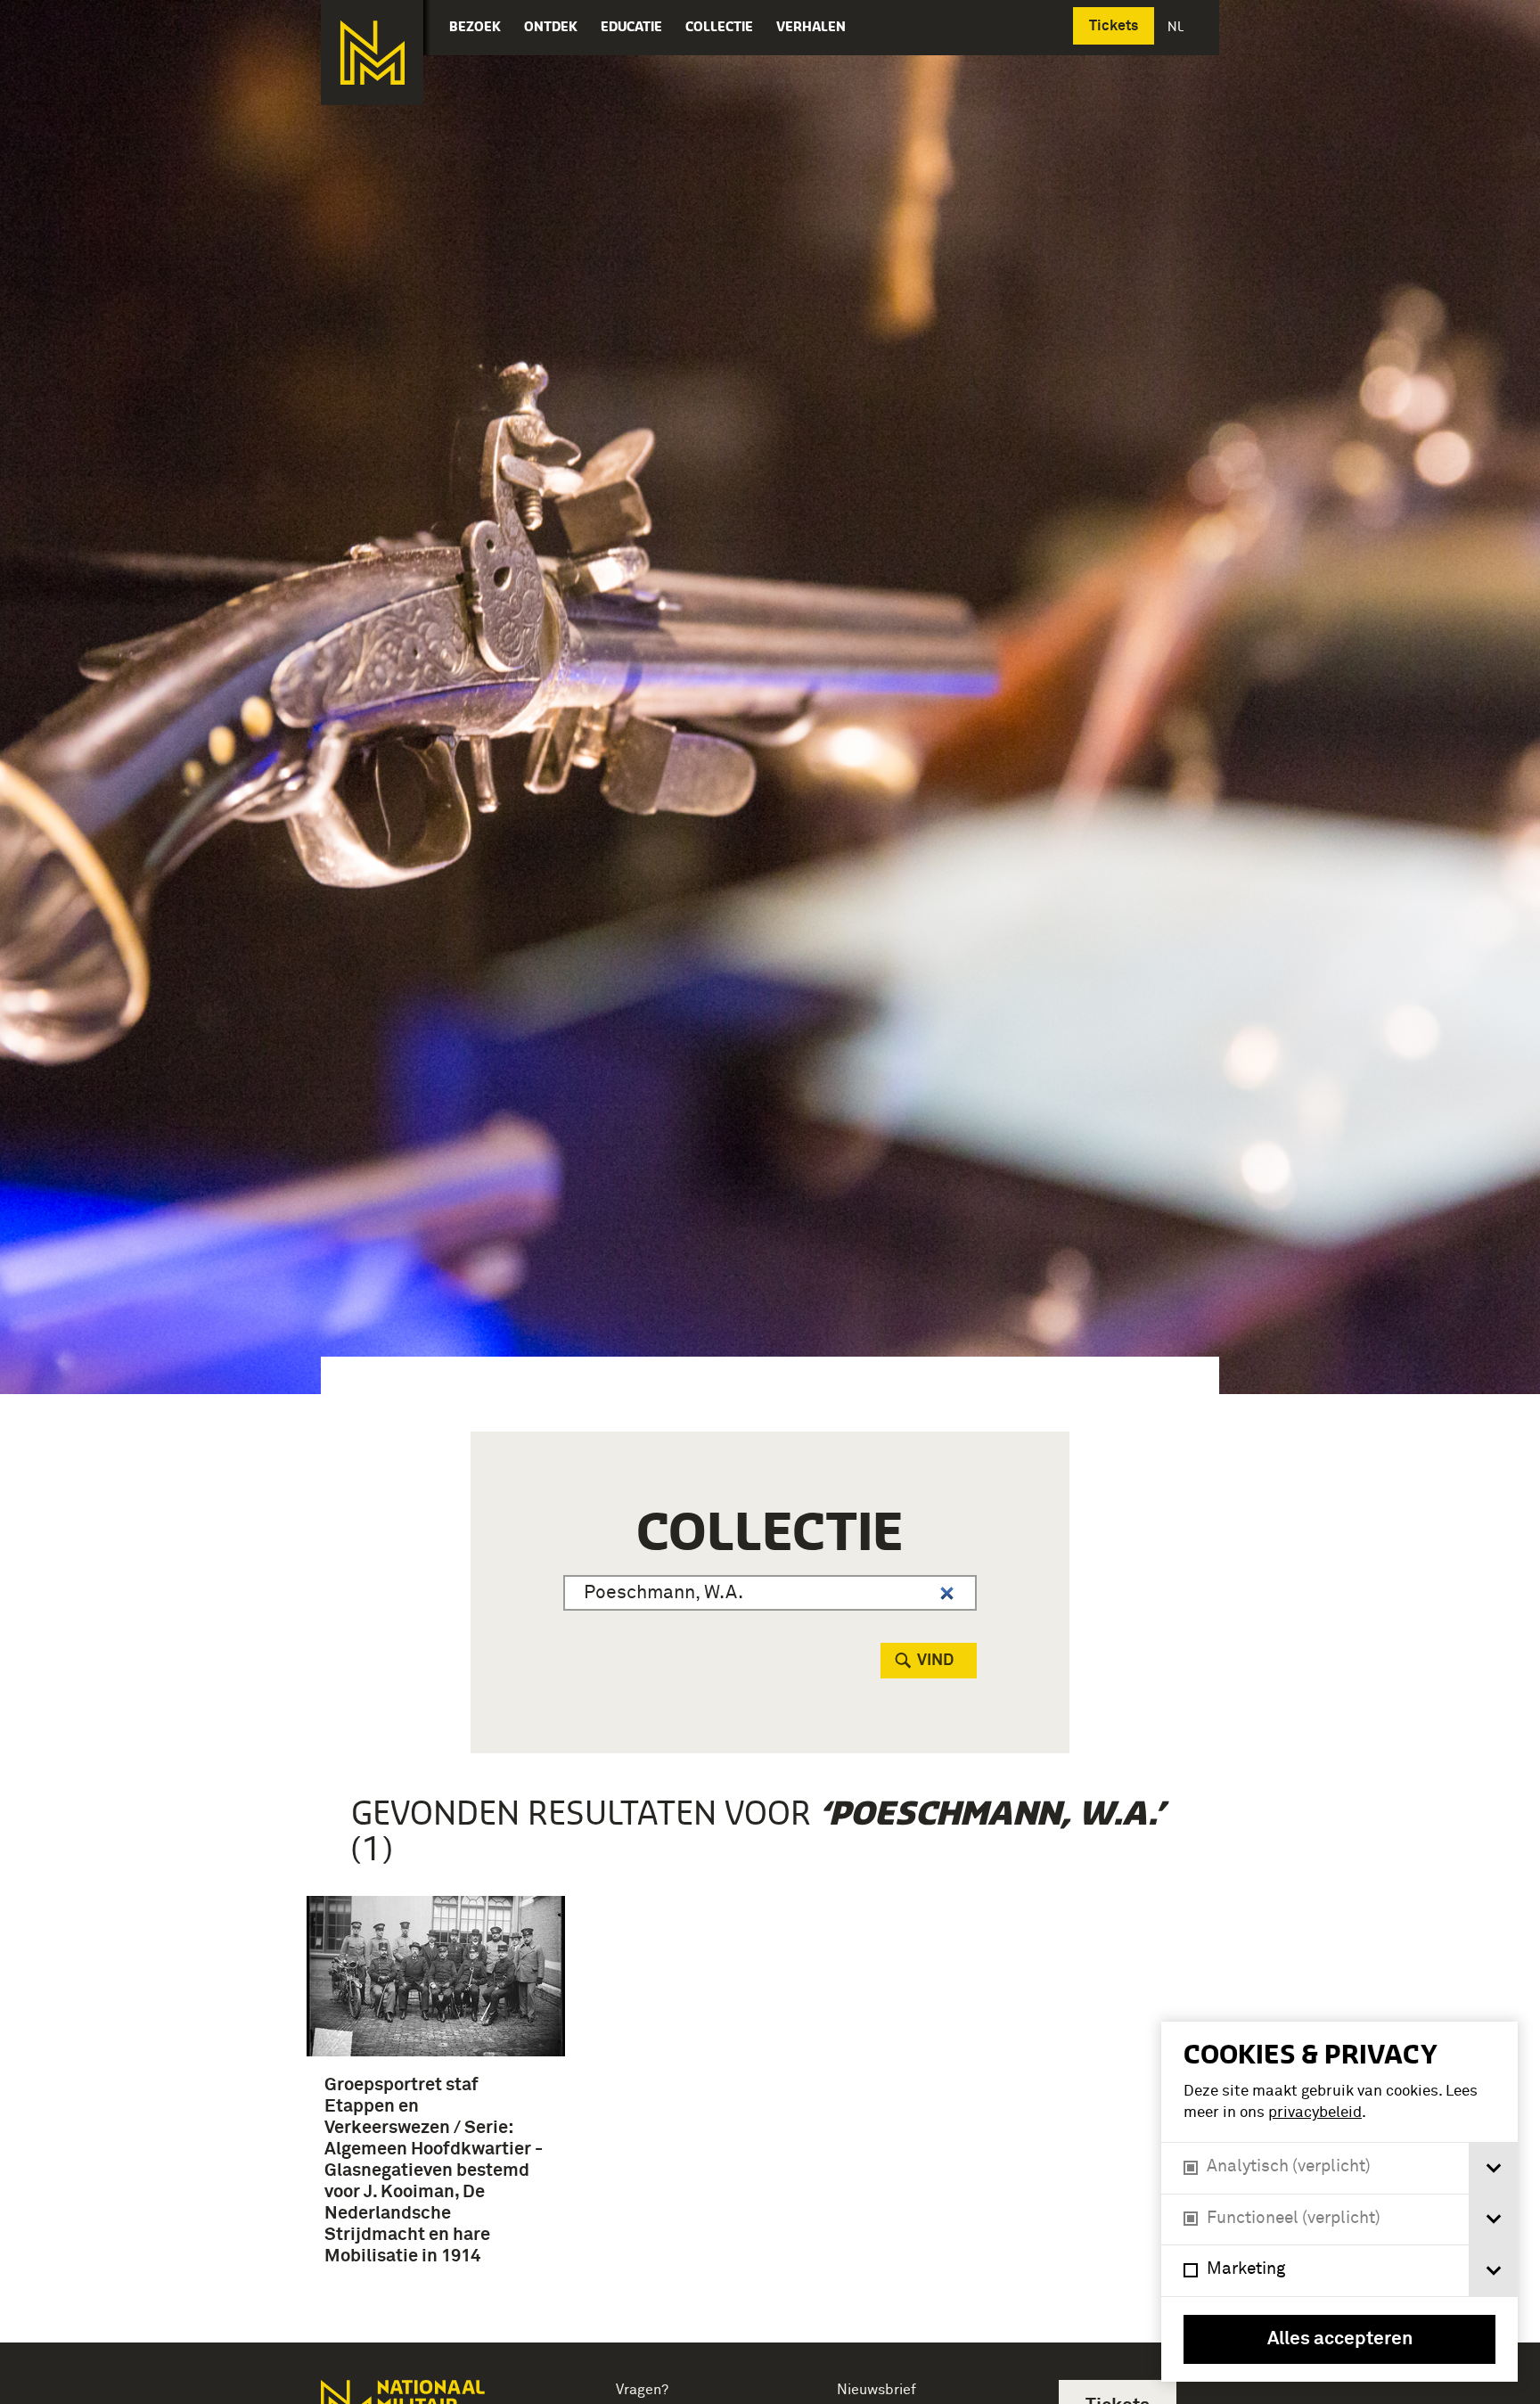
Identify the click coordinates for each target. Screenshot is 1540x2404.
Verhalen (811, 26)
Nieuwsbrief (876, 2390)
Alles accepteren (1340, 2339)
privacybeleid (1315, 2113)
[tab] (1493, 2168)
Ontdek (551, 26)
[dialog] (1339, 2202)
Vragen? (642, 2390)
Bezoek (475, 26)
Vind (935, 1661)
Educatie (631, 26)
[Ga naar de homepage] (372, 53)
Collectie (719, 26)
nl (1177, 26)
